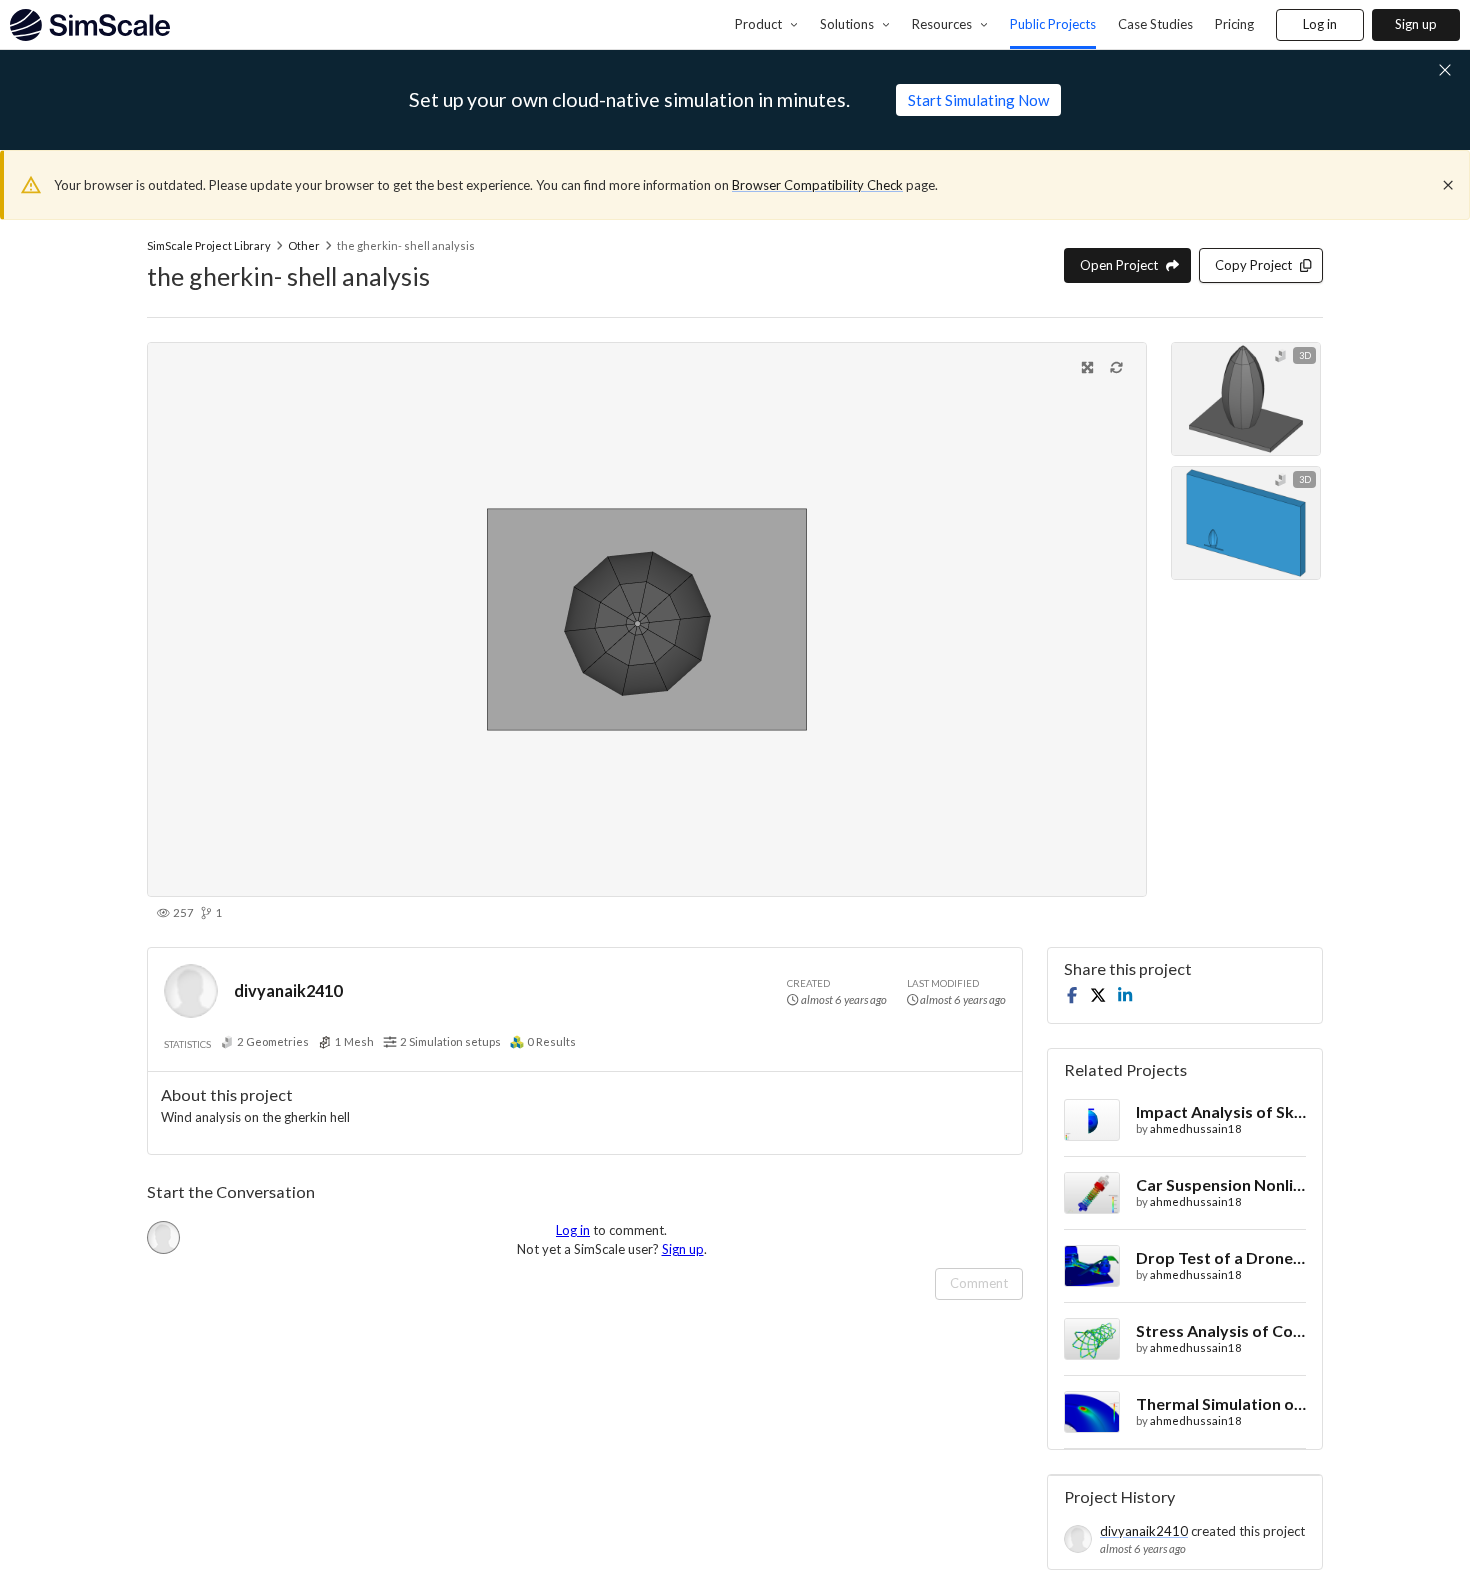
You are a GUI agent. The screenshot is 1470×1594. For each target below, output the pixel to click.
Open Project (1119, 265)
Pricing (1234, 24)
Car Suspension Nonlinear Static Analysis (1221, 1184)
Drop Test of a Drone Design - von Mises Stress (1221, 1257)
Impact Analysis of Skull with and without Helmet (1221, 1111)
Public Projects (1053, 24)
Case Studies (1155, 24)
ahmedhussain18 (1196, 1128)
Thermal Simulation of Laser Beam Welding (1221, 1403)
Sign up (1416, 24)
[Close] (1448, 185)
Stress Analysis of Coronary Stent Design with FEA (1221, 1330)
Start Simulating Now (978, 100)
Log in (1320, 24)
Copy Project (1253, 265)
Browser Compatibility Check (817, 185)
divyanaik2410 (288, 990)
